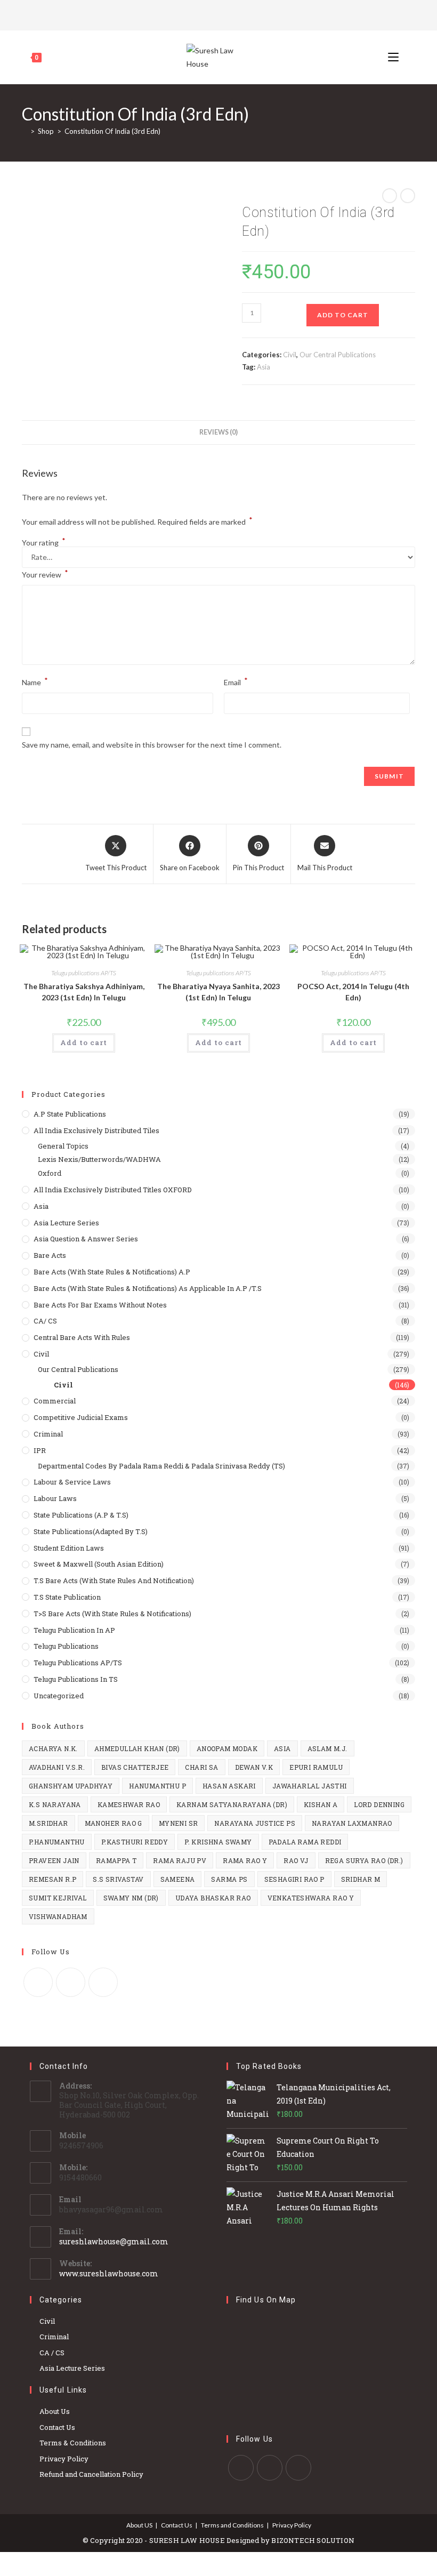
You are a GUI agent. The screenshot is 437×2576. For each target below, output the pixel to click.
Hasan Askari (229, 1786)
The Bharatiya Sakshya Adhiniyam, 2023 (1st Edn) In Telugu (84, 992)
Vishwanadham (58, 1916)
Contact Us (57, 2427)
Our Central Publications (338, 355)
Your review (45, 573)
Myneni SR (179, 1823)
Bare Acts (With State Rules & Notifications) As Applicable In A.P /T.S (148, 1288)
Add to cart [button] (84, 1042)
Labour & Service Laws (72, 1482)
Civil (290, 355)
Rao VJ (296, 1860)
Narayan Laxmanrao (352, 1823)
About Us (55, 2411)
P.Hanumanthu (57, 1842)
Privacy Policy (64, 2459)
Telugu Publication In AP (74, 1630)
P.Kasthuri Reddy (135, 1842)
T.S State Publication (67, 1597)
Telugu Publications (66, 1646)
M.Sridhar (48, 1823)
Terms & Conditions (73, 2443)
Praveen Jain (54, 1860)
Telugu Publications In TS (76, 1679)
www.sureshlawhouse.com (109, 2273)
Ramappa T (116, 1860)
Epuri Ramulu (316, 1767)
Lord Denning (379, 1804)
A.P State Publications (70, 1114)
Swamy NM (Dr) (131, 1898)
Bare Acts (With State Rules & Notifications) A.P (112, 1272)
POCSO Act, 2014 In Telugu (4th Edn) (353, 992)
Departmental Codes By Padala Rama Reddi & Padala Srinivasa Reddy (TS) (161, 1466)
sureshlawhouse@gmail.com (114, 2241)
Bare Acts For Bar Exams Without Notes (100, 1305)
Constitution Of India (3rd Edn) (112, 131)
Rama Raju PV (180, 1860)
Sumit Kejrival (58, 1898)
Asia (264, 367)
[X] (204, 14)
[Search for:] (408, 57)
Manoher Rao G (114, 1823)
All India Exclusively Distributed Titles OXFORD (113, 1190)
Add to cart (343, 315)
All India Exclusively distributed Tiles (96, 1130)
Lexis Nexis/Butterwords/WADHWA (99, 1159)
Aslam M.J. (327, 1748)
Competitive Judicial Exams (81, 1417)
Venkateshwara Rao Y (311, 1898)
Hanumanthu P (157, 1786)
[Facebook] (217, 14)
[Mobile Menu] (394, 57)
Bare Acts (50, 1255)
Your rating (44, 543)
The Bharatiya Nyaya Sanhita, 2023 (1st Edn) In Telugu (218, 992)
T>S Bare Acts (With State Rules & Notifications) (112, 1614)
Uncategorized (59, 1696)
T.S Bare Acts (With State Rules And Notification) (114, 1580)
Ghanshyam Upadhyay (71, 1786)
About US (139, 2525)
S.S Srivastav (118, 1879)
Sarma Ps (229, 1879)
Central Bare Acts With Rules (82, 1337)
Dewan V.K (254, 1767)
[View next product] (408, 196)
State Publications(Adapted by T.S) (91, 1531)
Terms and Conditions (232, 2525)
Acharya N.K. (53, 1748)
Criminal (48, 1434)
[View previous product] (390, 196)
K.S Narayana (55, 1804)
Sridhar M (361, 1879)
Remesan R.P (52, 1879)
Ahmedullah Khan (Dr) (137, 1748)
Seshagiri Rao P (294, 1879)
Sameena (178, 1879)
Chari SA (201, 1767)
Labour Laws (55, 1498)
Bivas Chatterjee (135, 1767)
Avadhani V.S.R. (57, 1767)
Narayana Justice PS (255, 1823)
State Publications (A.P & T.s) (81, 1515)
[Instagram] (232, 14)
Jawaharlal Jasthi (310, 1786)
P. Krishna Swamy (218, 1842)
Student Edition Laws (69, 1548)
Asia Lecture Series (66, 1223)
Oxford (50, 1173)
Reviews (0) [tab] (218, 432)
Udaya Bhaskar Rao (213, 1898)
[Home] (25, 131)
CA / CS (52, 2353)
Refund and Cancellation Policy (91, 2474)
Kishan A (321, 1804)
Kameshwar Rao (129, 1804)
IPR (40, 1450)
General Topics (63, 1146)
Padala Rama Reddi (305, 1842)
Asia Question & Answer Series (86, 1239)
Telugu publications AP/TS (84, 973)
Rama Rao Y (245, 1860)
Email (236, 681)
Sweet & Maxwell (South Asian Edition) (99, 1564)
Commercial (55, 1401)
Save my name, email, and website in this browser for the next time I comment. (152, 745)
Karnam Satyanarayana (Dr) (232, 1804)
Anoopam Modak (227, 1748)
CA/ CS (45, 1321)
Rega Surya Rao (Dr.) (364, 1860)
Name (35, 681)
